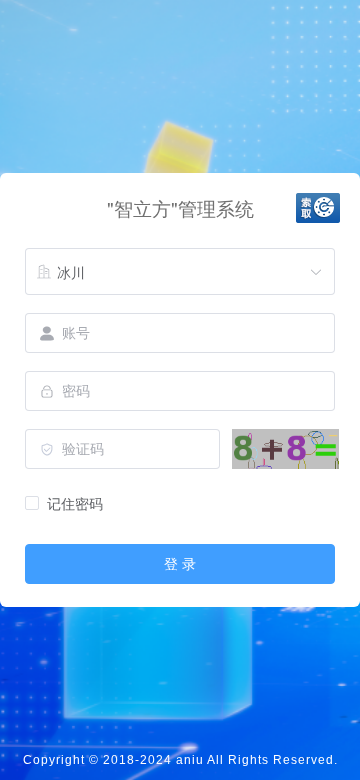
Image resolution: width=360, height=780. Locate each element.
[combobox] (180, 272)
